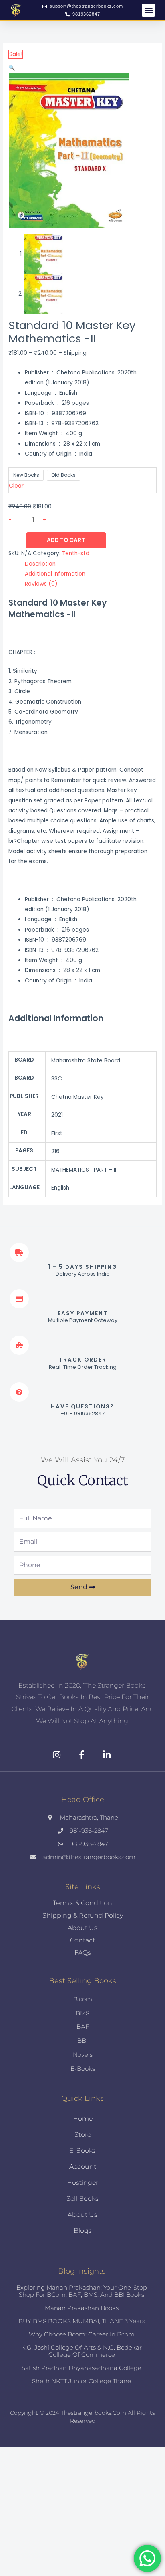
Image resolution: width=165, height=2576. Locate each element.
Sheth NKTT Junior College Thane (81, 2381)
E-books (82, 2151)
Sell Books (82, 2199)
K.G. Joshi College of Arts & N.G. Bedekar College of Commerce (81, 2351)
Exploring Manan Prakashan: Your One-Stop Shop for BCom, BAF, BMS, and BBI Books (82, 2291)
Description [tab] (40, 564)
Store (83, 2135)
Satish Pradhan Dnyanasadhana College (81, 2368)
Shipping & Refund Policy (83, 1915)
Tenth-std (76, 553)
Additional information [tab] (55, 574)
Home (83, 2119)
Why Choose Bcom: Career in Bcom (82, 2334)
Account (83, 2167)
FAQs (83, 1953)
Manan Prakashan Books (82, 2308)
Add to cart (66, 540)
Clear (16, 486)
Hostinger (82, 2183)
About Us (82, 1928)
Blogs (83, 2231)
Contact (82, 1940)
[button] (148, 10)
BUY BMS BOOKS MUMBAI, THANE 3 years (82, 2321)
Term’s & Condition (82, 1903)
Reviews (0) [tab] (41, 584)
